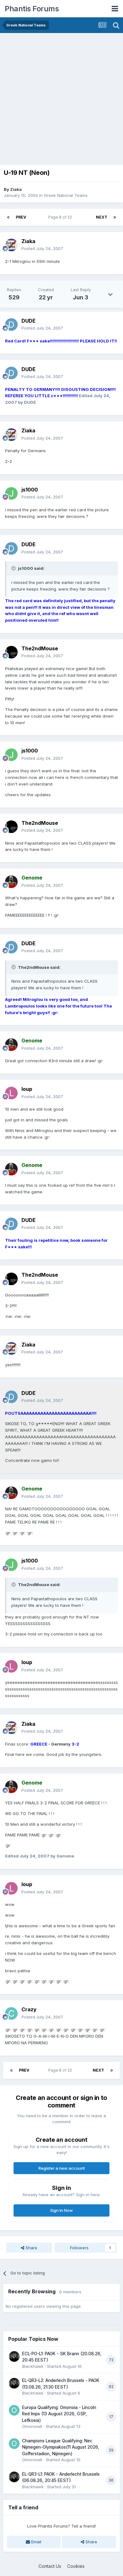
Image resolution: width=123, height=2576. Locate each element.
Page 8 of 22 (61, 217)
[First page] (8, 217)
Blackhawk (33, 2366)
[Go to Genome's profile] (11, 882)
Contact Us (50, 2566)
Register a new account (62, 2168)
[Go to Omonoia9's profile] (14, 2410)
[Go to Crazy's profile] (11, 2013)
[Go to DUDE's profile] (11, 325)
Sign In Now (61, 2210)
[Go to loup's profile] (11, 1093)
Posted (42, 248)
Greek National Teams (66, 195)
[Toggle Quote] (14, 568)
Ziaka (16, 189)
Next (102, 217)
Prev (21, 217)
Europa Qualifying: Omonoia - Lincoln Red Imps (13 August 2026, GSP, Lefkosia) (59, 2414)
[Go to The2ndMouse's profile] (11, 652)
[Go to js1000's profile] (11, 493)
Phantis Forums (32, 9)
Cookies (76, 2566)
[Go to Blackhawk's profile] (14, 2357)
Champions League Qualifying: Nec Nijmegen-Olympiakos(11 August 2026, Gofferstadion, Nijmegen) (61, 2447)
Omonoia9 (32, 2426)
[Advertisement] (61, 97)
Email (36, 2542)
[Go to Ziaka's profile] (11, 245)
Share (31, 2248)
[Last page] (115, 217)
